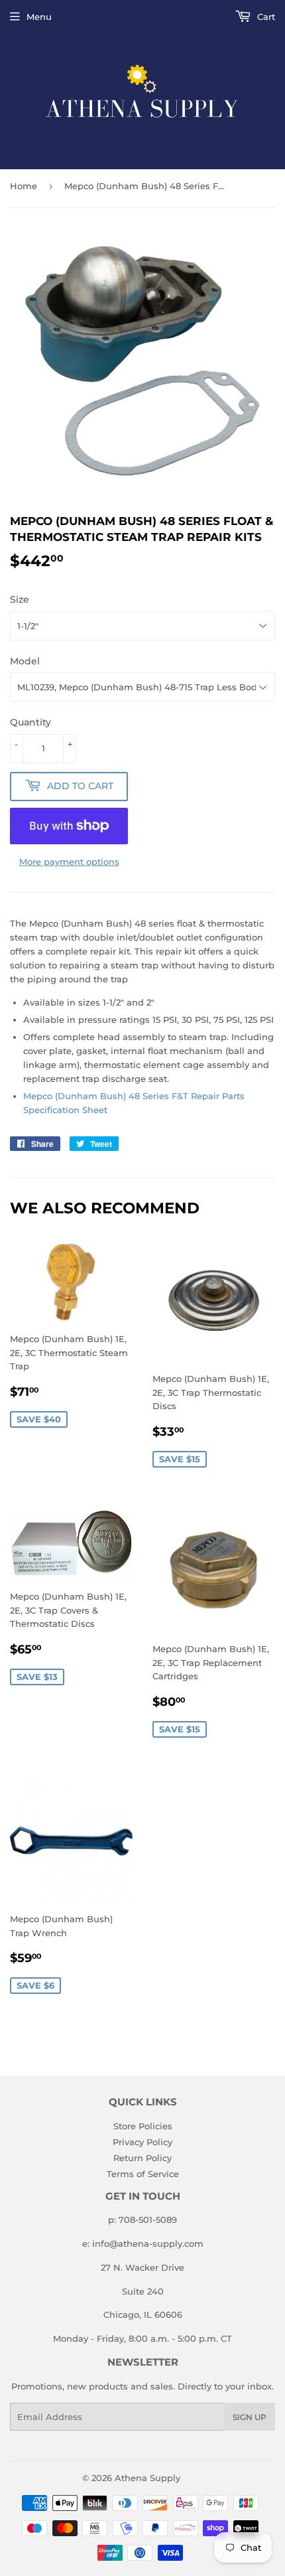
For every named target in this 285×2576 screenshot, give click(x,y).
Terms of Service (143, 2174)
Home (24, 186)
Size (20, 599)
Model (25, 661)
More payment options (69, 862)
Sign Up (250, 2417)
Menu (39, 17)
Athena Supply (147, 2478)
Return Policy (142, 2158)
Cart (265, 17)
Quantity (30, 722)
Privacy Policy (142, 2142)
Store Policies (143, 2126)
